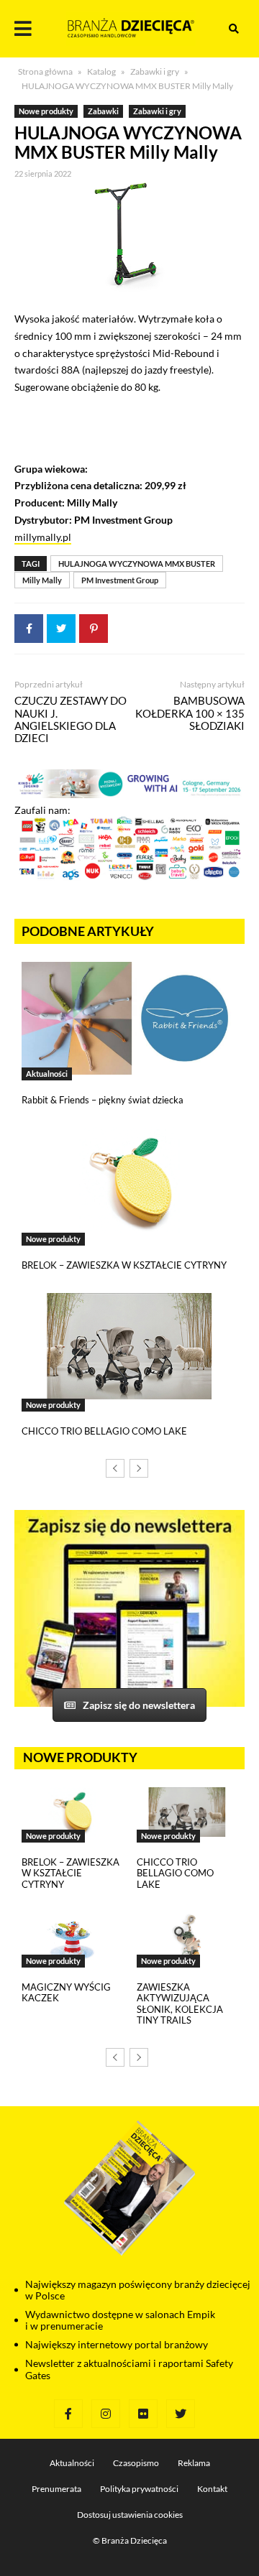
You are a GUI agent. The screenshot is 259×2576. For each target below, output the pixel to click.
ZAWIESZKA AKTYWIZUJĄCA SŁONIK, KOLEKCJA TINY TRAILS (180, 2004)
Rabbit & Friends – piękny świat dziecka (103, 1100)
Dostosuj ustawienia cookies (130, 2515)
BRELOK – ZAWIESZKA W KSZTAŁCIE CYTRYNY (124, 1265)
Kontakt (212, 2489)
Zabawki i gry (155, 71)
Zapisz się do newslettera (139, 1705)
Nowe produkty (46, 111)
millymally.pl (43, 537)
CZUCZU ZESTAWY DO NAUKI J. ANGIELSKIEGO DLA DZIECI (71, 719)
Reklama (194, 2463)
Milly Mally (42, 580)
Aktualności (47, 1074)
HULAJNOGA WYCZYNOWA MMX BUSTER (137, 564)
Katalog (101, 71)
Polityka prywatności (139, 2489)
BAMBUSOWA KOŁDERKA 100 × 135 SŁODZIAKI (190, 713)
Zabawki (103, 111)
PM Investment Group (120, 580)
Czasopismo (136, 2463)
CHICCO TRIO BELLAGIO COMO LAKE (104, 1431)
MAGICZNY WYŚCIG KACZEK (66, 1993)
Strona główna (45, 71)
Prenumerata (56, 2489)
